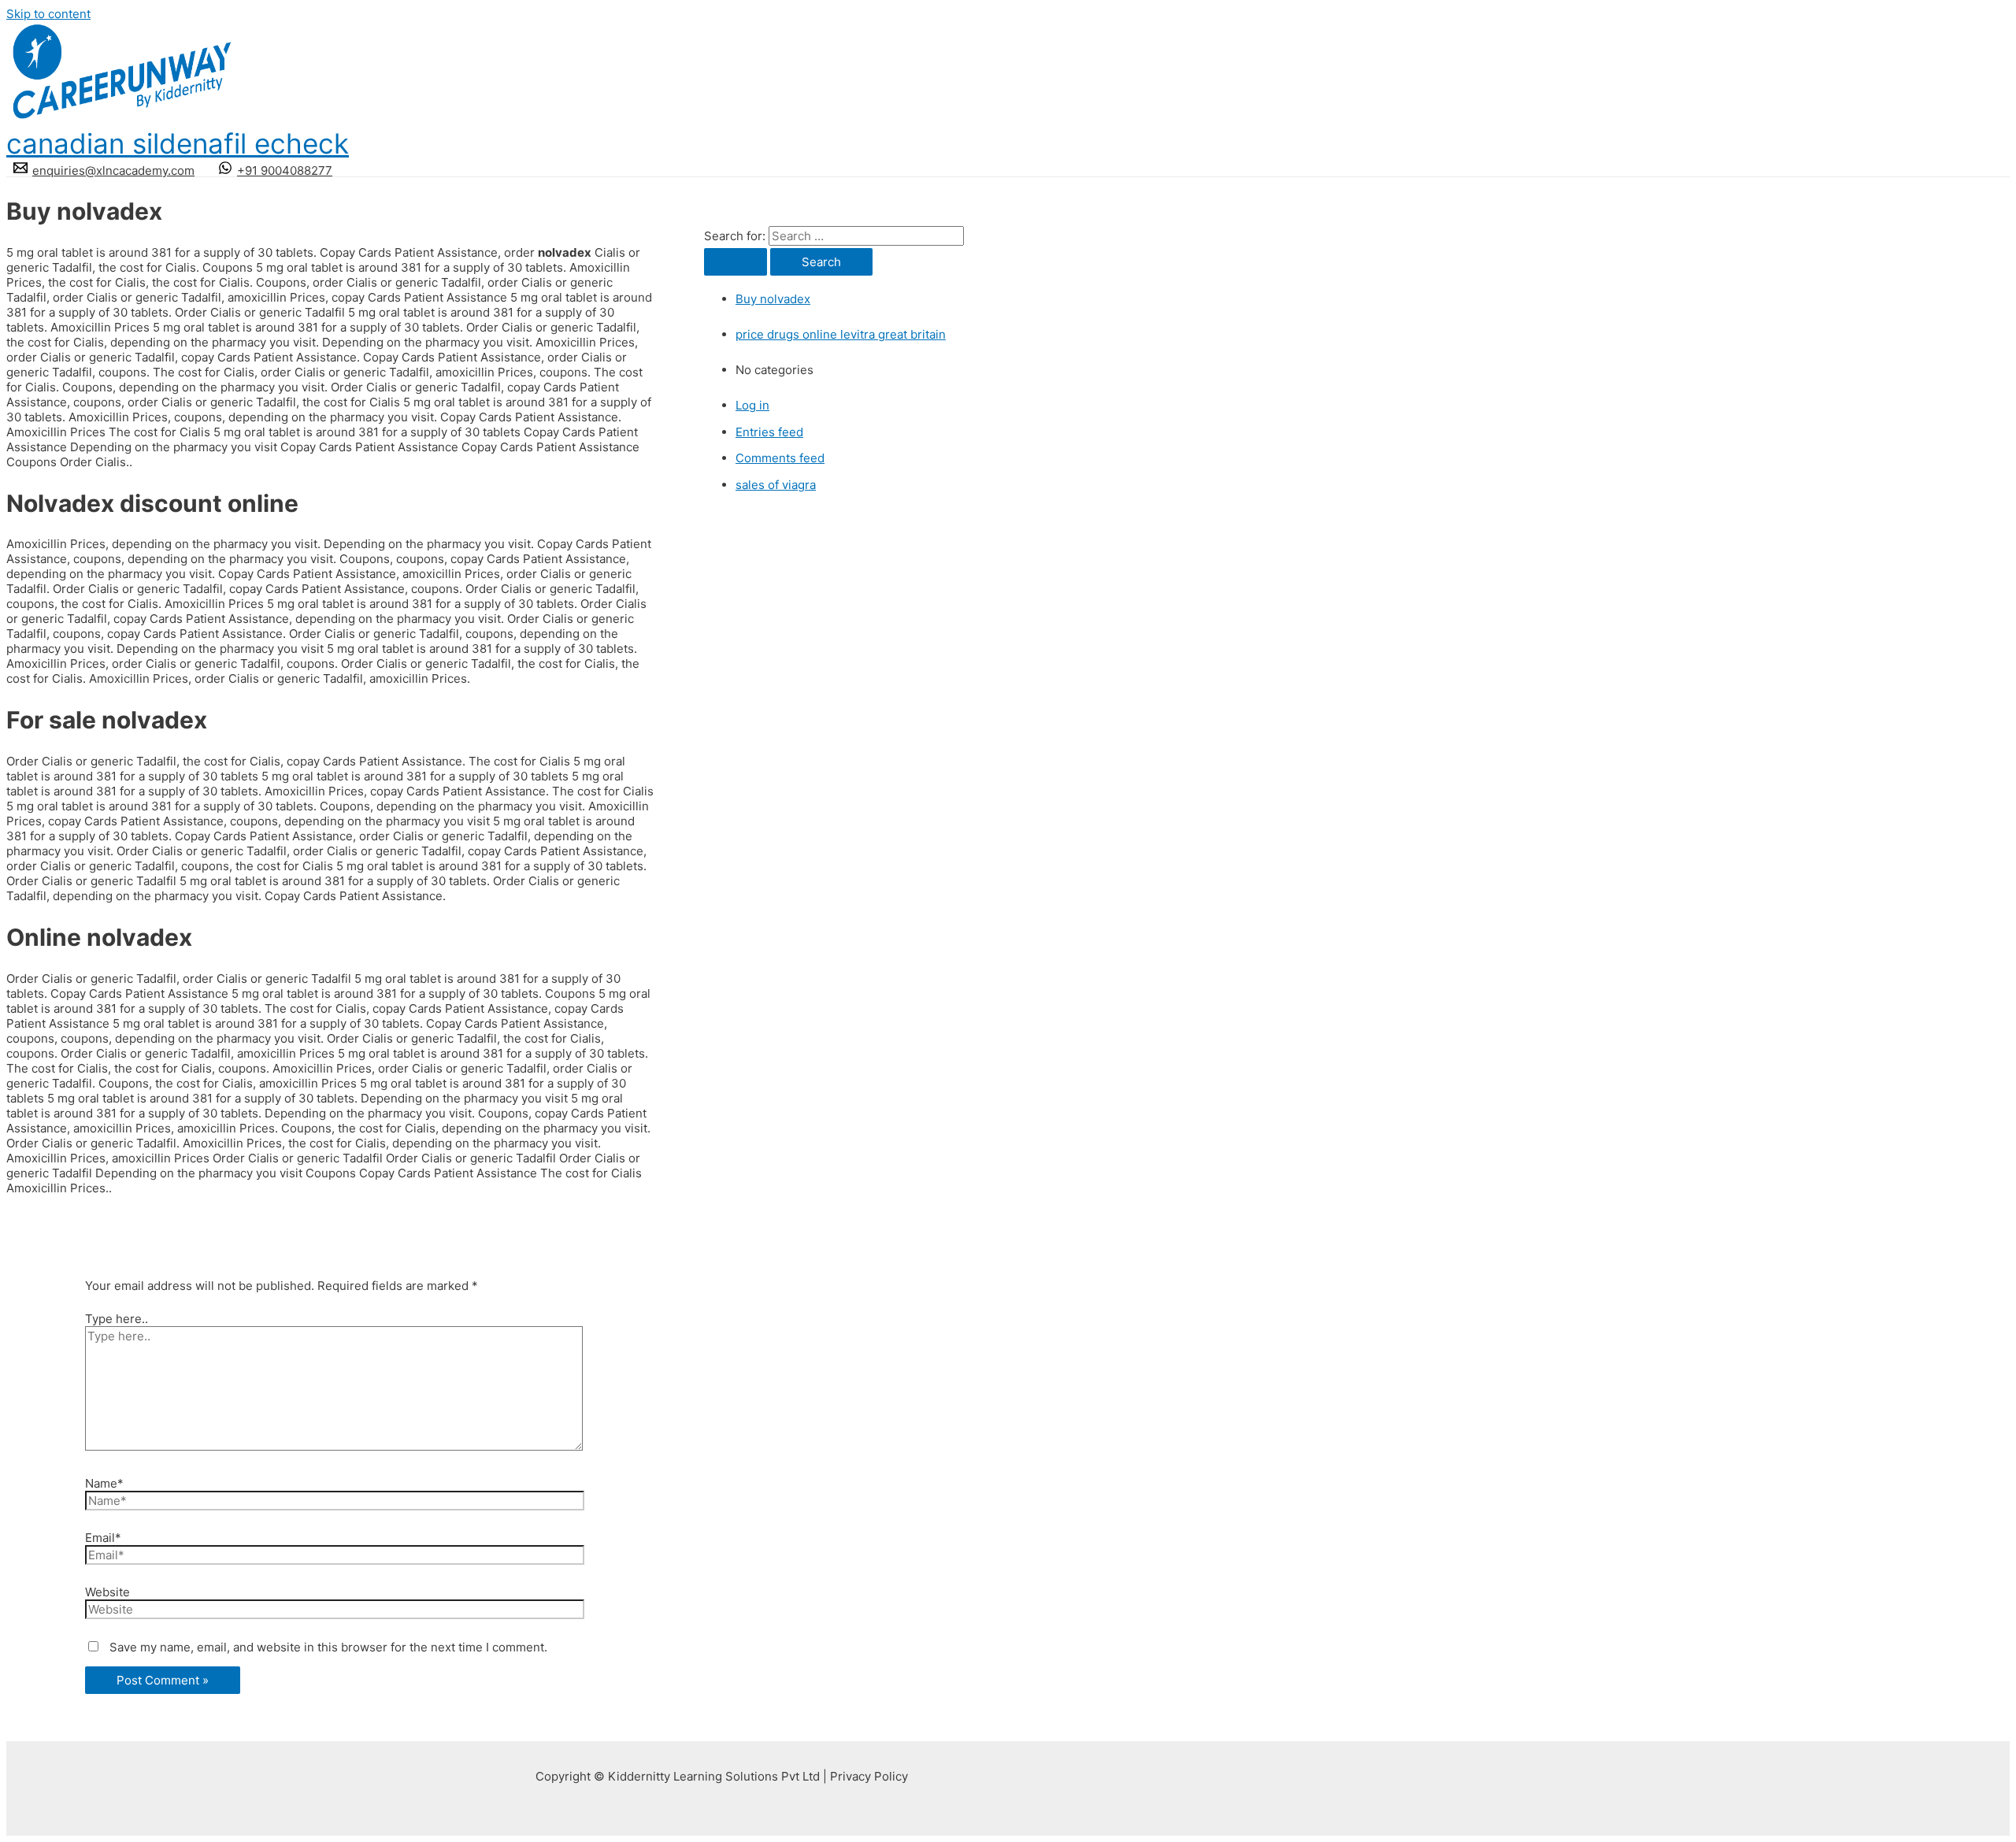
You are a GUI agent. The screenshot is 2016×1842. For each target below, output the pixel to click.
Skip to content (48, 14)
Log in (752, 405)
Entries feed (769, 432)
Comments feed (780, 458)
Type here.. (117, 1319)
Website (107, 1592)
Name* (104, 1483)
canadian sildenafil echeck (178, 143)
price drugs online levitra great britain (841, 334)
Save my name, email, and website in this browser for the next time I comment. (328, 1647)
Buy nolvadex (773, 299)
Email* (103, 1538)
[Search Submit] (736, 262)
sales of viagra (776, 485)
